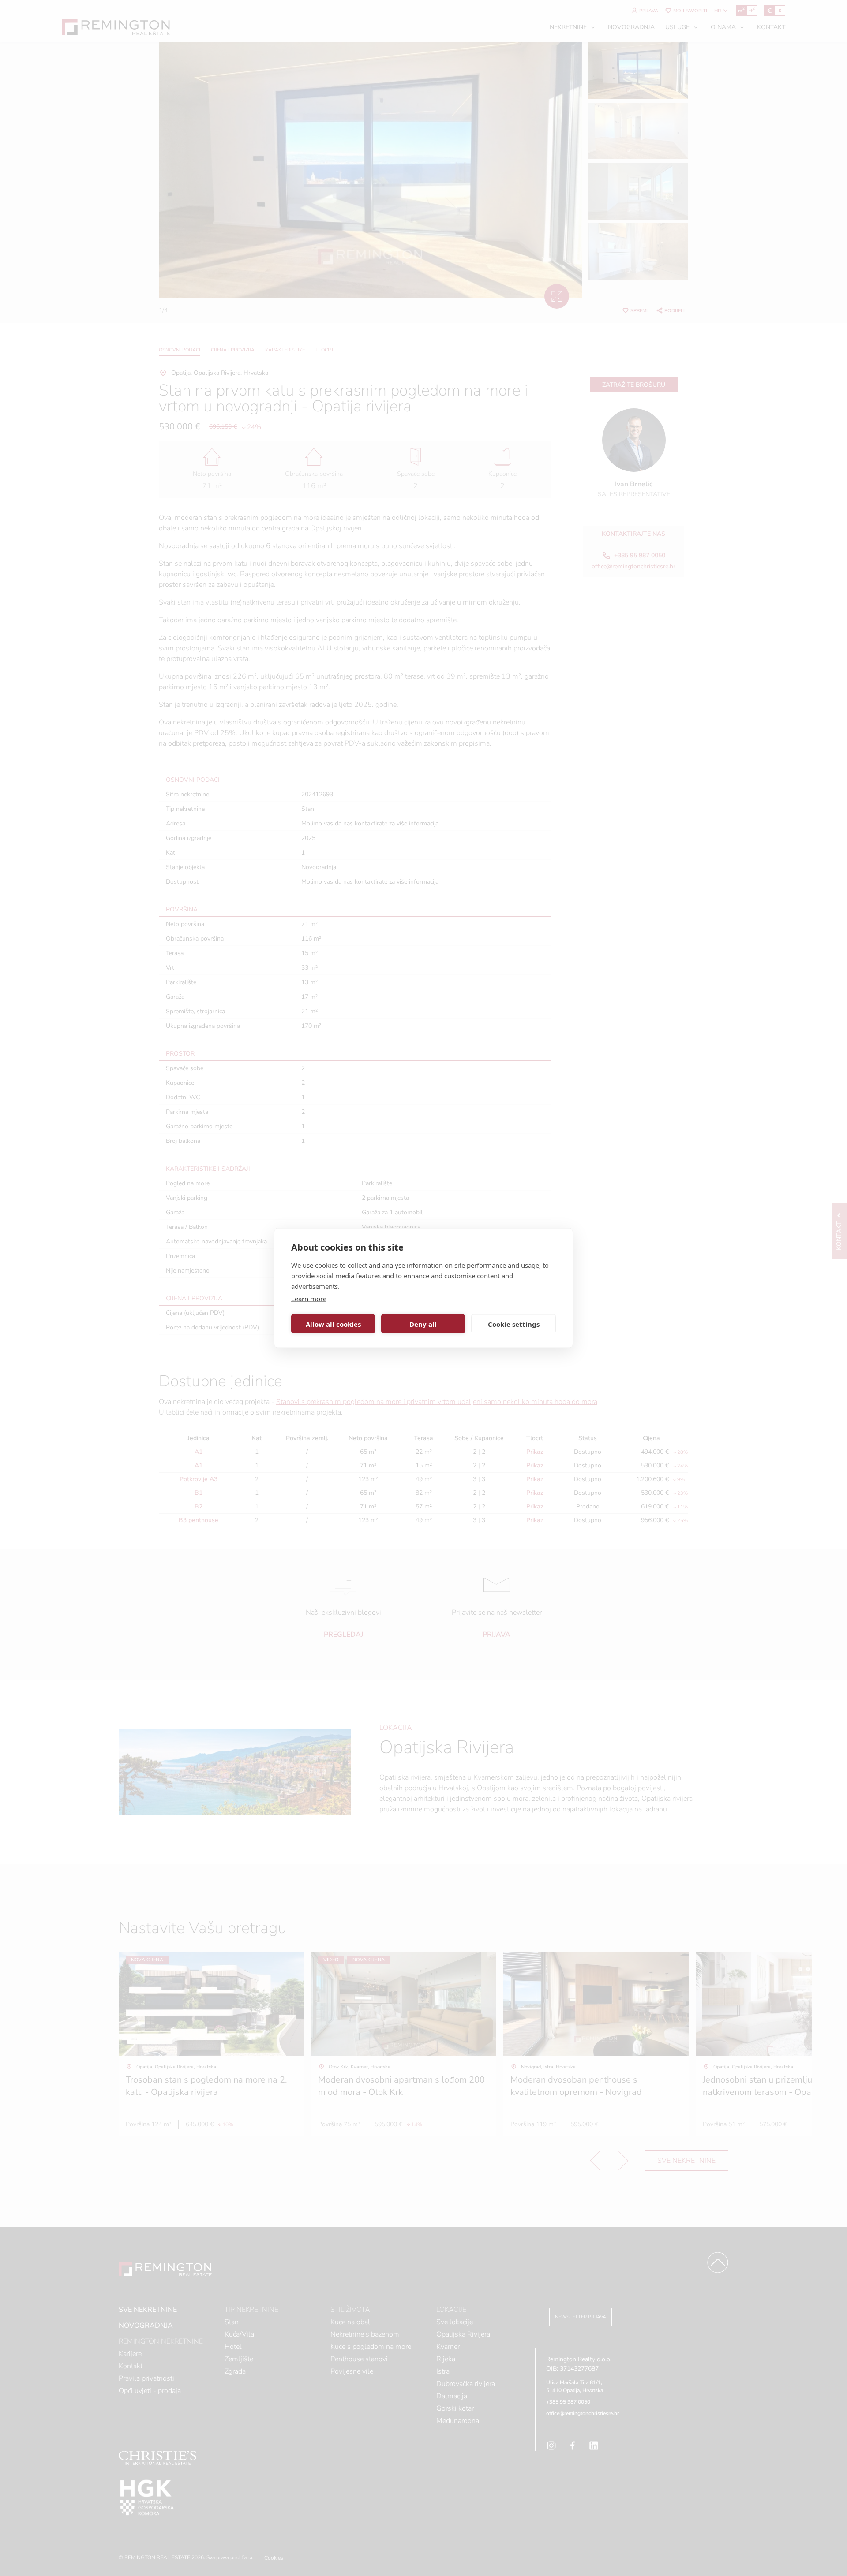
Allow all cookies (333, 1324)
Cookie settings (514, 1324)
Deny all (423, 1324)
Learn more (309, 1299)
